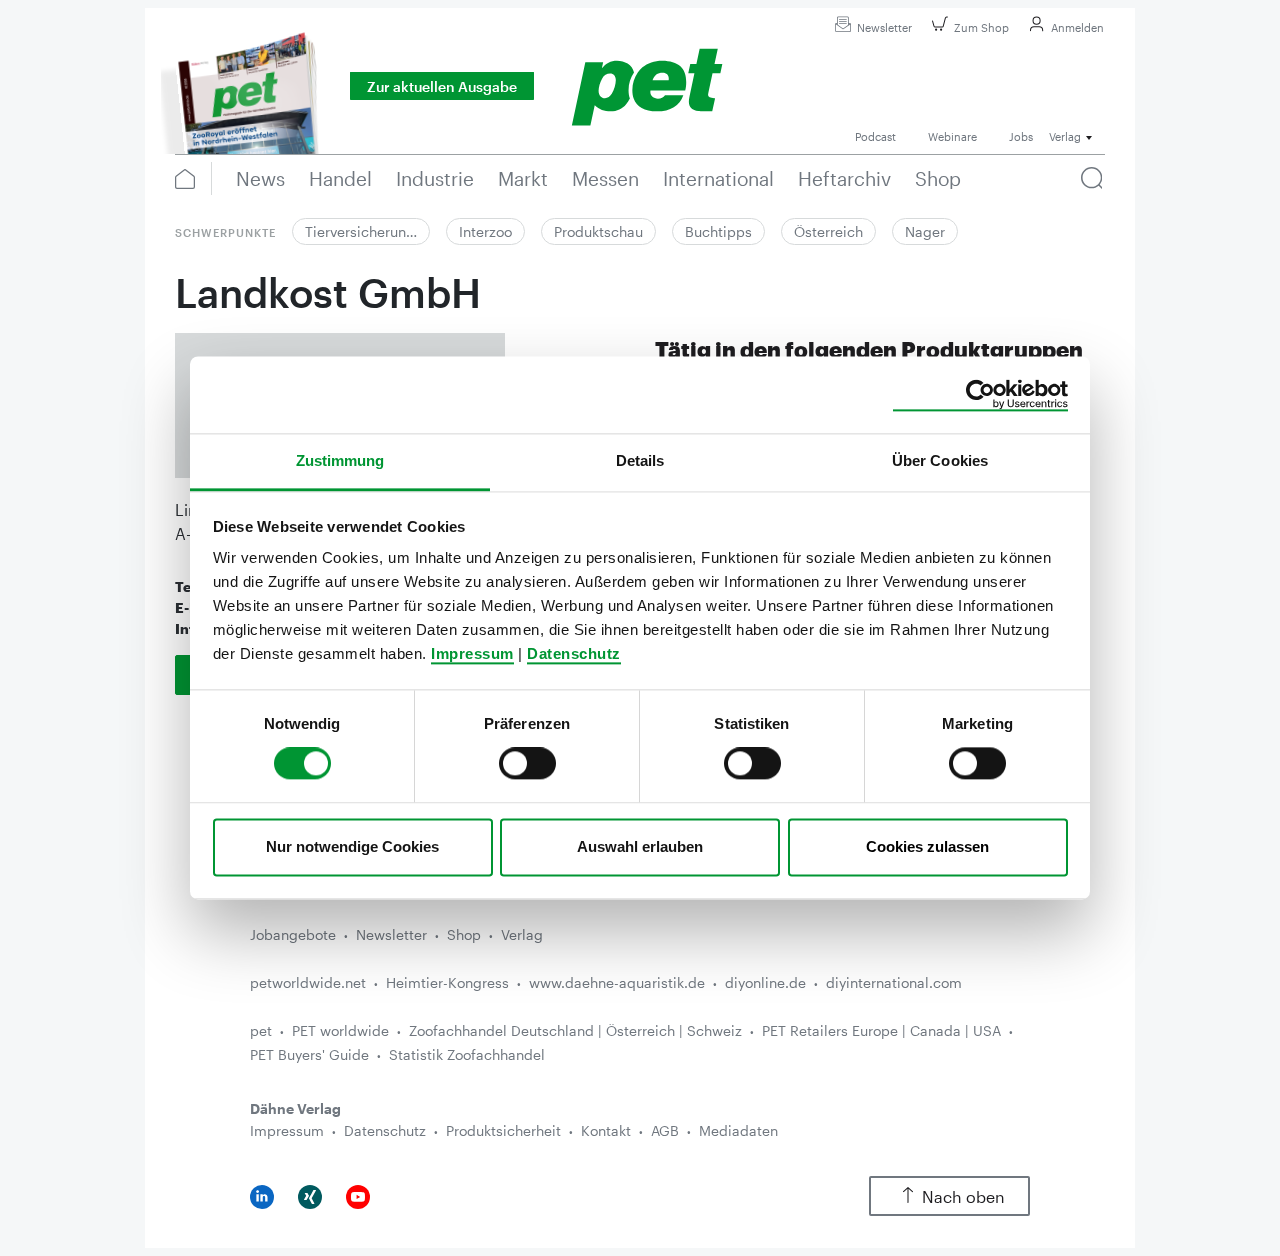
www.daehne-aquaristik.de (617, 982)
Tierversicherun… (361, 231)
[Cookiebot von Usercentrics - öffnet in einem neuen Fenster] (980, 395)
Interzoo (485, 231)
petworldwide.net (308, 982)
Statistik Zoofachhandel (467, 1054)
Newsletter (884, 27)
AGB (665, 1130)
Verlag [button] (1065, 136)
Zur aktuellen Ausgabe (442, 86)
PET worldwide (340, 1030)
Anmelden (1077, 27)
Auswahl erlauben (640, 846)
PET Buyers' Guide (309, 1054)
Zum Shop (981, 27)
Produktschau (598, 231)
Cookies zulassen (927, 846)
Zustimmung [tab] (340, 460)
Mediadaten (738, 1130)
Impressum (472, 653)
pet (261, 1030)
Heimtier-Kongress (447, 982)
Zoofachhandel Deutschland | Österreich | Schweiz (575, 1030)
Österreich (828, 231)
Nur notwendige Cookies (352, 846)
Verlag (522, 934)
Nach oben (963, 1196)
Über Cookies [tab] (940, 460)
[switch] (527, 764)
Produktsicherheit (503, 1130)
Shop (464, 934)
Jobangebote (293, 934)
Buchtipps (718, 231)
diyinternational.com (894, 982)
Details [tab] (640, 460)
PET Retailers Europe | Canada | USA (881, 1030)
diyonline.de (765, 982)
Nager (925, 231)
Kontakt (606, 1130)
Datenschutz (574, 653)
